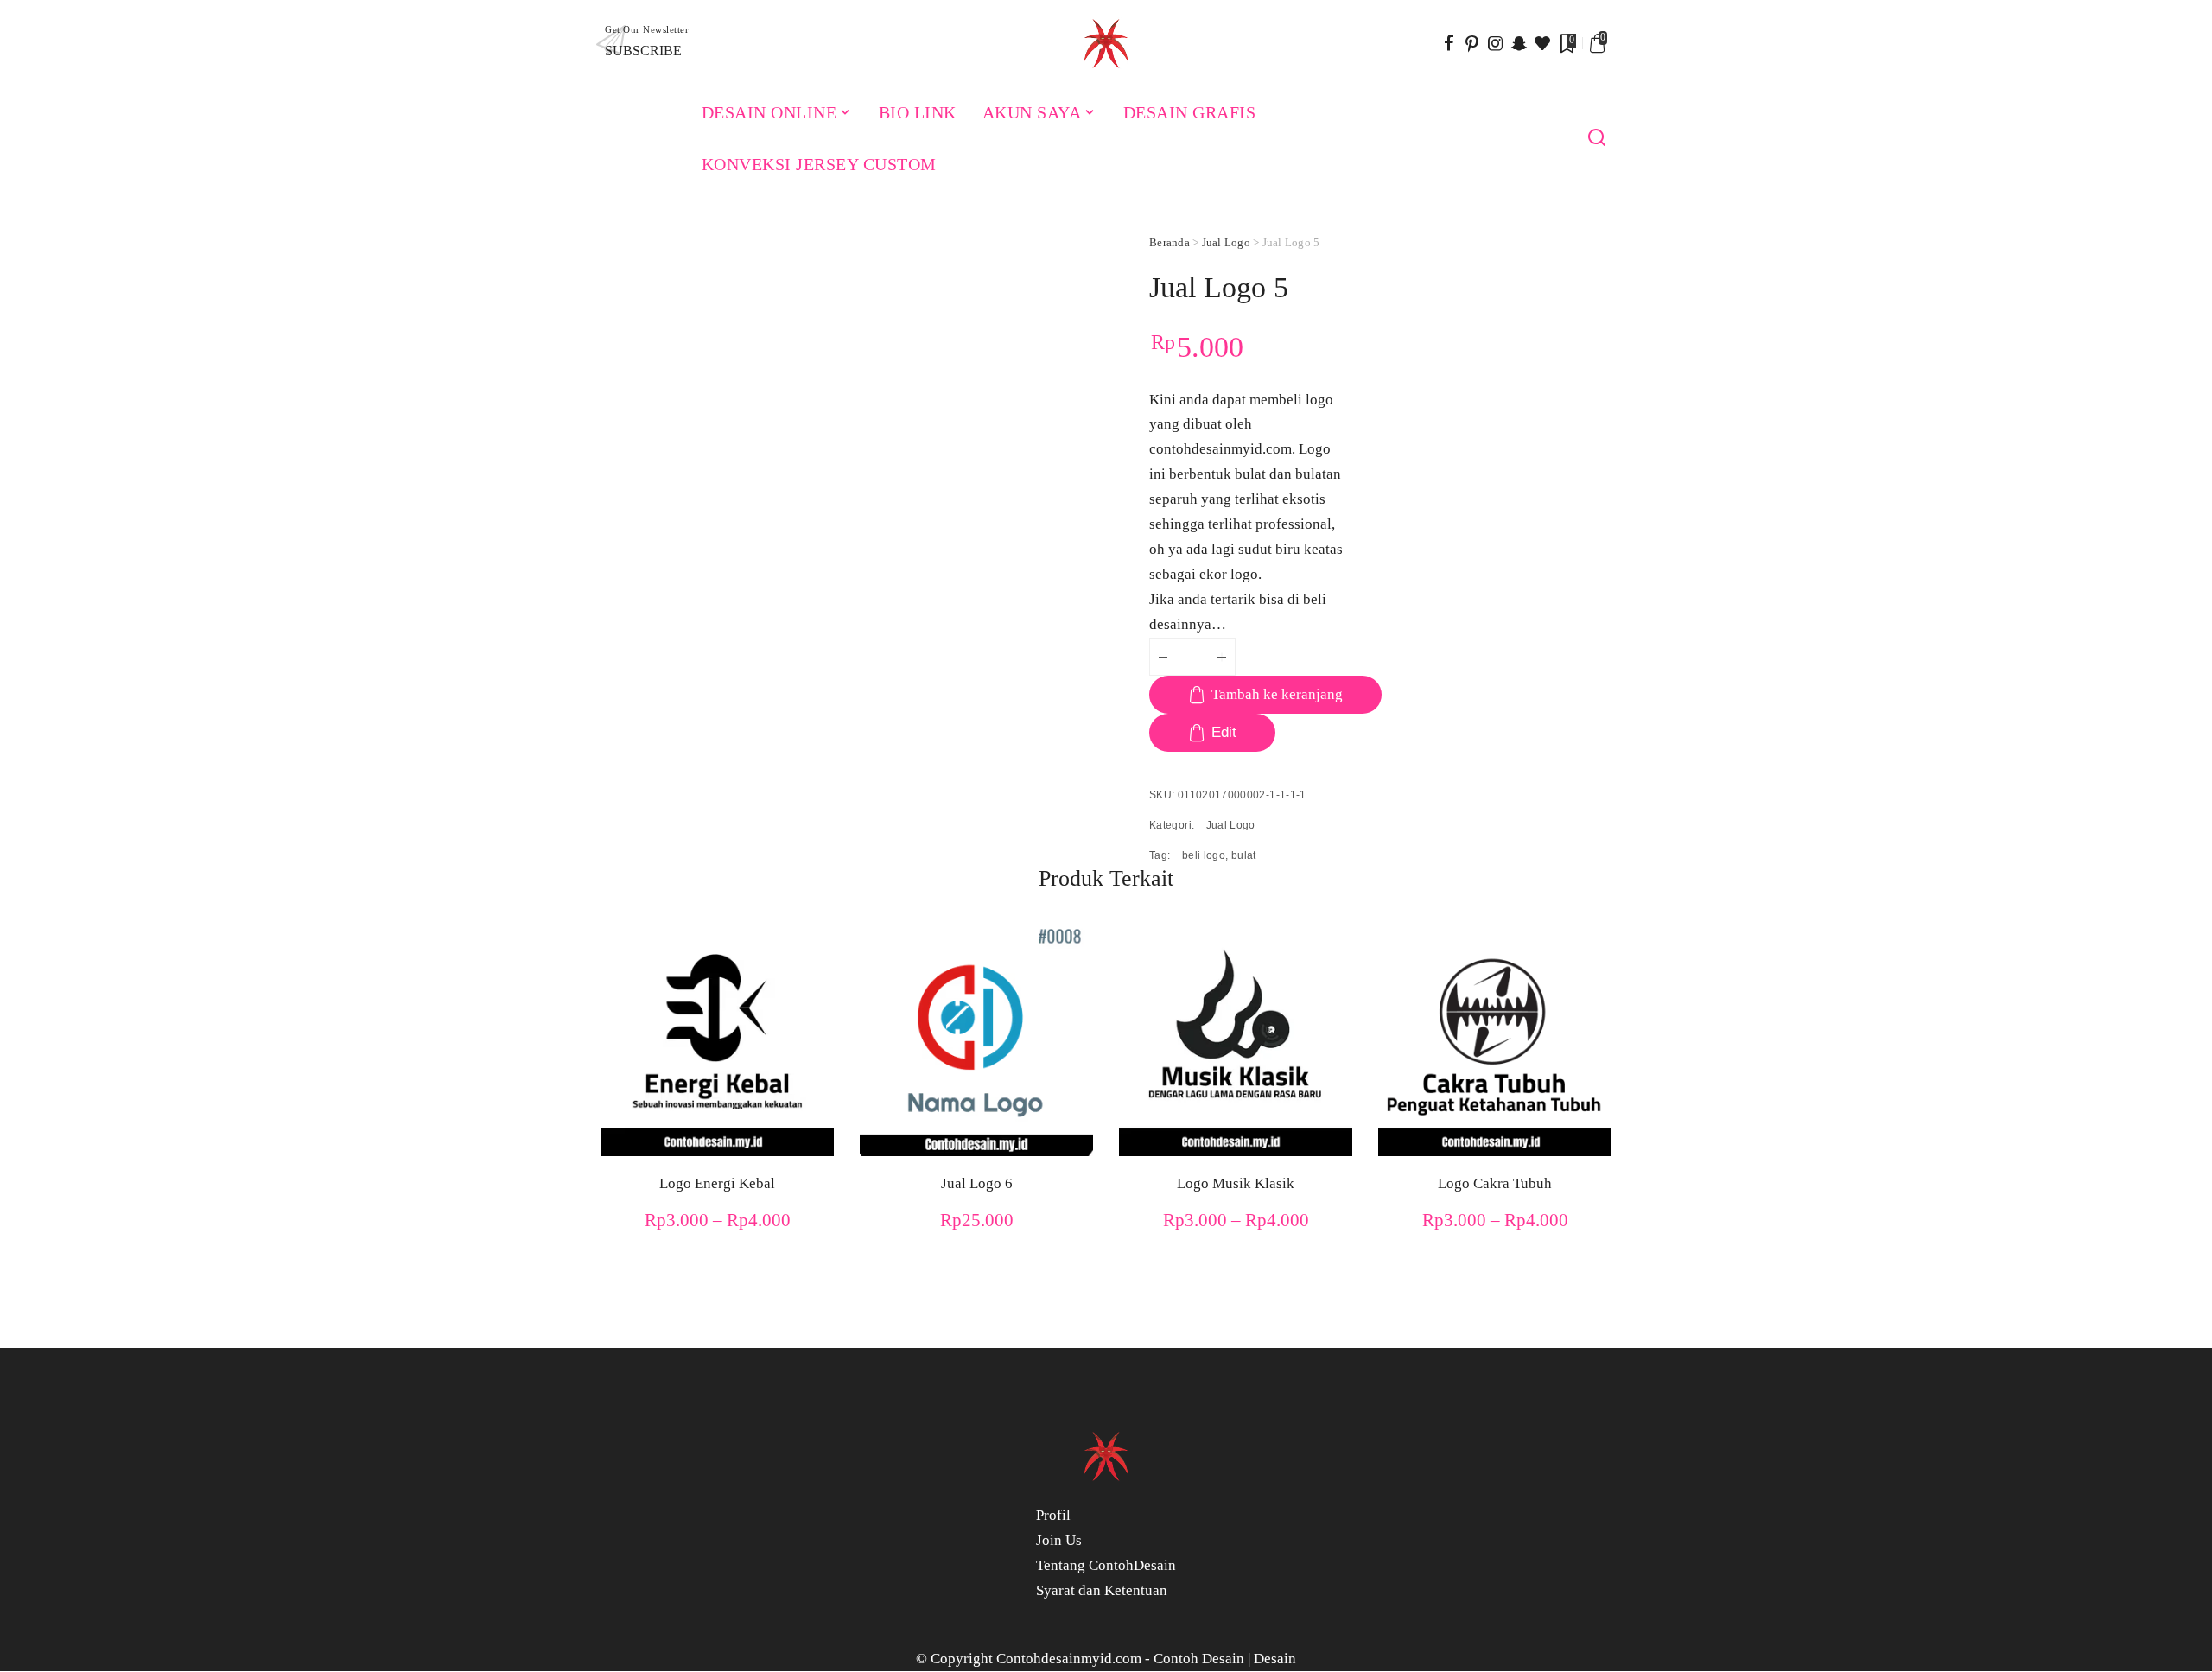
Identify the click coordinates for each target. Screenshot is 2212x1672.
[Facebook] (1449, 43)
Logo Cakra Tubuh (1495, 1183)
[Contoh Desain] (1106, 43)
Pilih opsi (812, 1109)
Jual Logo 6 (977, 1183)
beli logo (1204, 855)
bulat (1244, 855)
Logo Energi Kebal (717, 1183)
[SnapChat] (1519, 43)
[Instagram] (1496, 43)
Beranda (1170, 242)
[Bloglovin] (1542, 43)
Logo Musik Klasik (1236, 1183)
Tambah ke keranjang (1277, 694)
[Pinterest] (1472, 43)
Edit (1224, 732)
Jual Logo (1226, 242)
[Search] (1597, 138)
